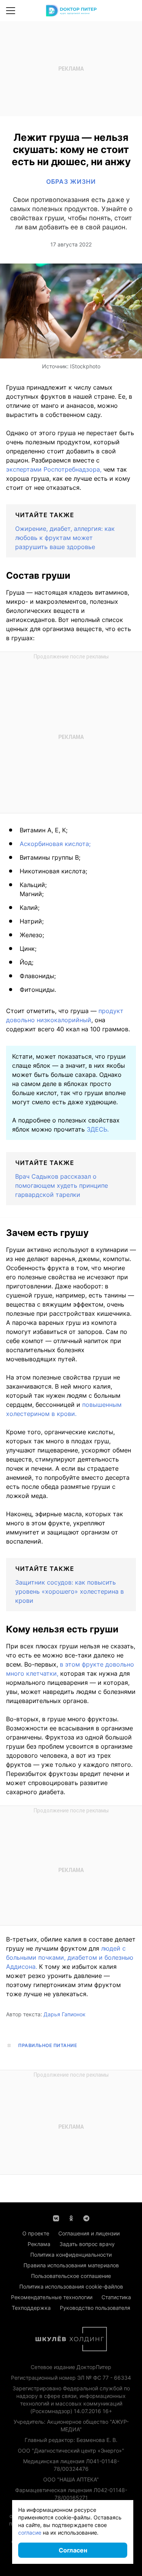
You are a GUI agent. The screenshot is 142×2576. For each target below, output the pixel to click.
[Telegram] (86, 2218)
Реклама (39, 2244)
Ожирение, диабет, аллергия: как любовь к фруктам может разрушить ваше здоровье (65, 538)
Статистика (116, 2297)
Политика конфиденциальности (71, 2255)
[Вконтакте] (56, 2218)
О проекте (36, 2233)
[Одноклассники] (71, 2218)
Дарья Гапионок (65, 2014)
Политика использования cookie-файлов (71, 2286)
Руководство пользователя (95, 2308)
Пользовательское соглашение (71, 2276)
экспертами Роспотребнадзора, (54, 469)
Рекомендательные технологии (52, 2297)
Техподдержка (31, 2308)
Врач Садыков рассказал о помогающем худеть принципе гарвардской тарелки (62, 1185)
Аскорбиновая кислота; (55, 844)
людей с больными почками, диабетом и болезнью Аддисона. (70, 1957)
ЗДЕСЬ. (98, 1129)
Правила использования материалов (71, 2265)
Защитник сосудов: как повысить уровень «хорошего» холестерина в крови (69, 1591)
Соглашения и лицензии (89, 2233)
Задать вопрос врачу (87, 2244)
